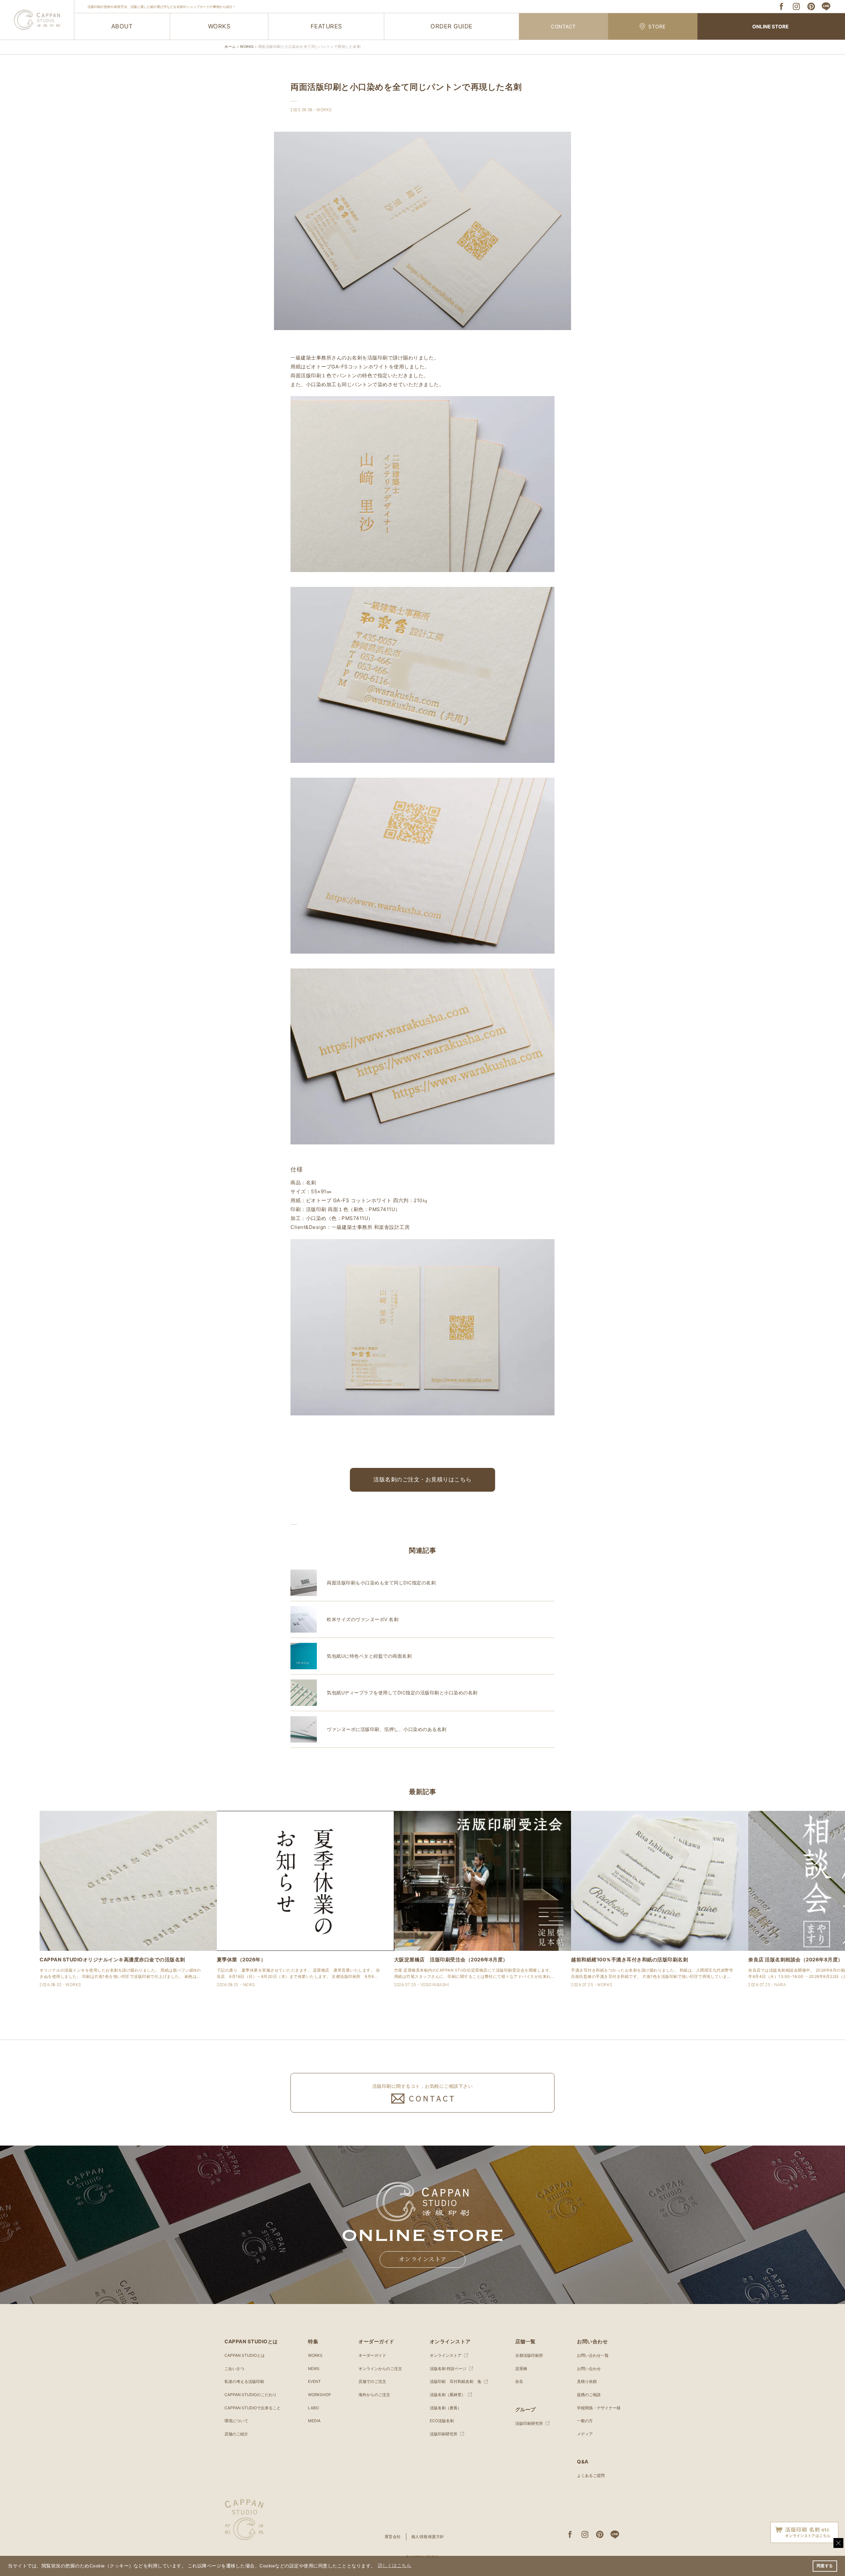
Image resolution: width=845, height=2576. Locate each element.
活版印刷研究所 (444, 2434)
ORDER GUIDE (452, 26)
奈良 (519, 2381)
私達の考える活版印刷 (244, 2381)
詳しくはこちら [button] (395, 2566)
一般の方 (585, 2421)
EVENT (314, 2381)
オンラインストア (423, 2259)
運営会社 (393, 2537)
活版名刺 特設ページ (448, 2369)
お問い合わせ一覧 (593, 2355)
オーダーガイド (372, 2355)
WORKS (219, 26)
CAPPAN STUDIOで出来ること (253, 2408)
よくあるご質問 (591, 2475)
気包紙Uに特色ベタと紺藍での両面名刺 (369, 1656)
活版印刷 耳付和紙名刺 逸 (456, 2381)
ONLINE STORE (770, 27)
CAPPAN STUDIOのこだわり (251, 2395)
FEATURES (326, 26)
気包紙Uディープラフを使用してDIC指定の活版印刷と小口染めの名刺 (402, 1693)
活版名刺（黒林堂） (448, 2395)
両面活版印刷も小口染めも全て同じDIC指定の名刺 (381, 1583)
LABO (313, 2408)
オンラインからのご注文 (380, 2369)
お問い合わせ (589, 2369)
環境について (236, 2421)
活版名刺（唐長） (446, 2408)
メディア (585, 2434)
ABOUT (122, 26)
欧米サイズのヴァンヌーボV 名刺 (363, 1619)
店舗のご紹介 (236, 2434)
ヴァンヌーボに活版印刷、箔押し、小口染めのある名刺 (387, 1729)
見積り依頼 (587, 2381)
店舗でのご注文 (372, 2381)
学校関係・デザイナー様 (599, 2408)
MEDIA (314, 2421)
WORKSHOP (320, 2395)
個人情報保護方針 (428, 2537)
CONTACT (563, 27)
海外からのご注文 (374, 2395)
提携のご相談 (589, 2395)
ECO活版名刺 (442, 2421)
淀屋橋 (521, 2369)
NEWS (314, 2369)
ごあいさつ (234, 2369)
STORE (657, 27)
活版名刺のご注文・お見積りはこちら (422, 1479)
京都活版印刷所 (529, 2355)
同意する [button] (825, 2566)
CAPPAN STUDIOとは (245, 2355)
